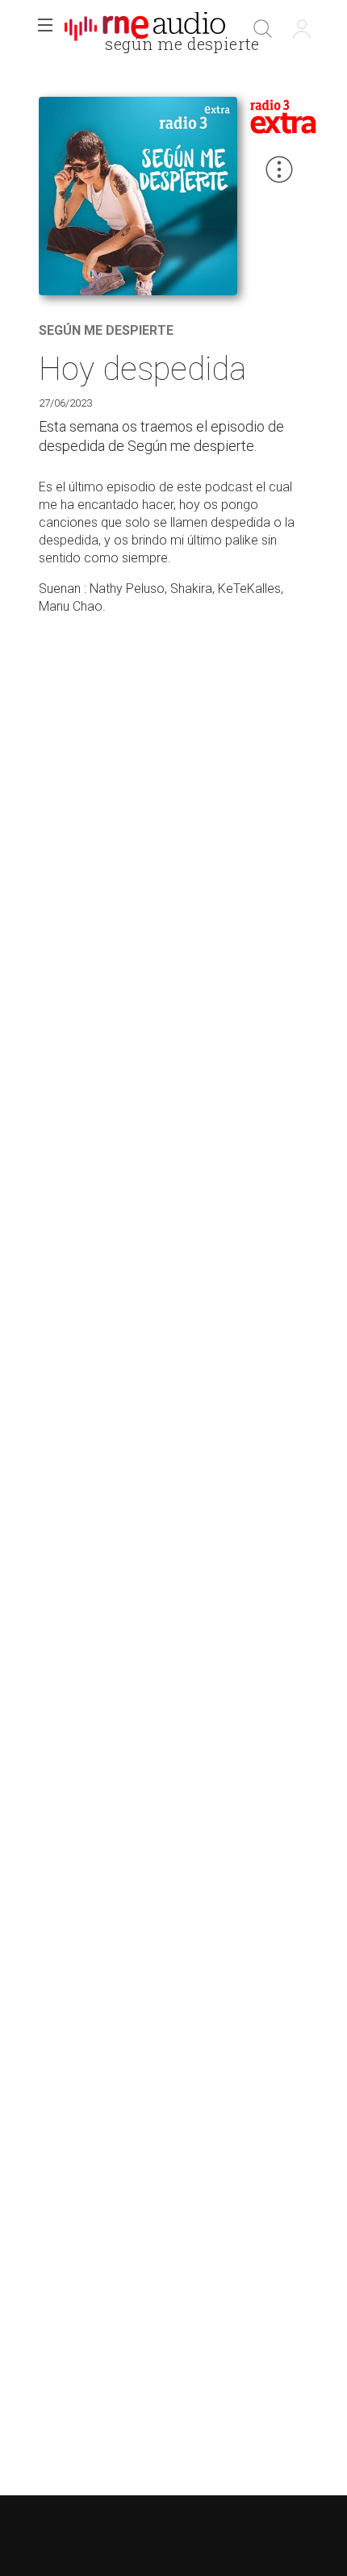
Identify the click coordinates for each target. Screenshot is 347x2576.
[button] (45, 29)
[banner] (145, 29)
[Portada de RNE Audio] (145, 29)
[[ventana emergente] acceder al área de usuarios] (302, 29)
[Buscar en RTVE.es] (263, 29)
